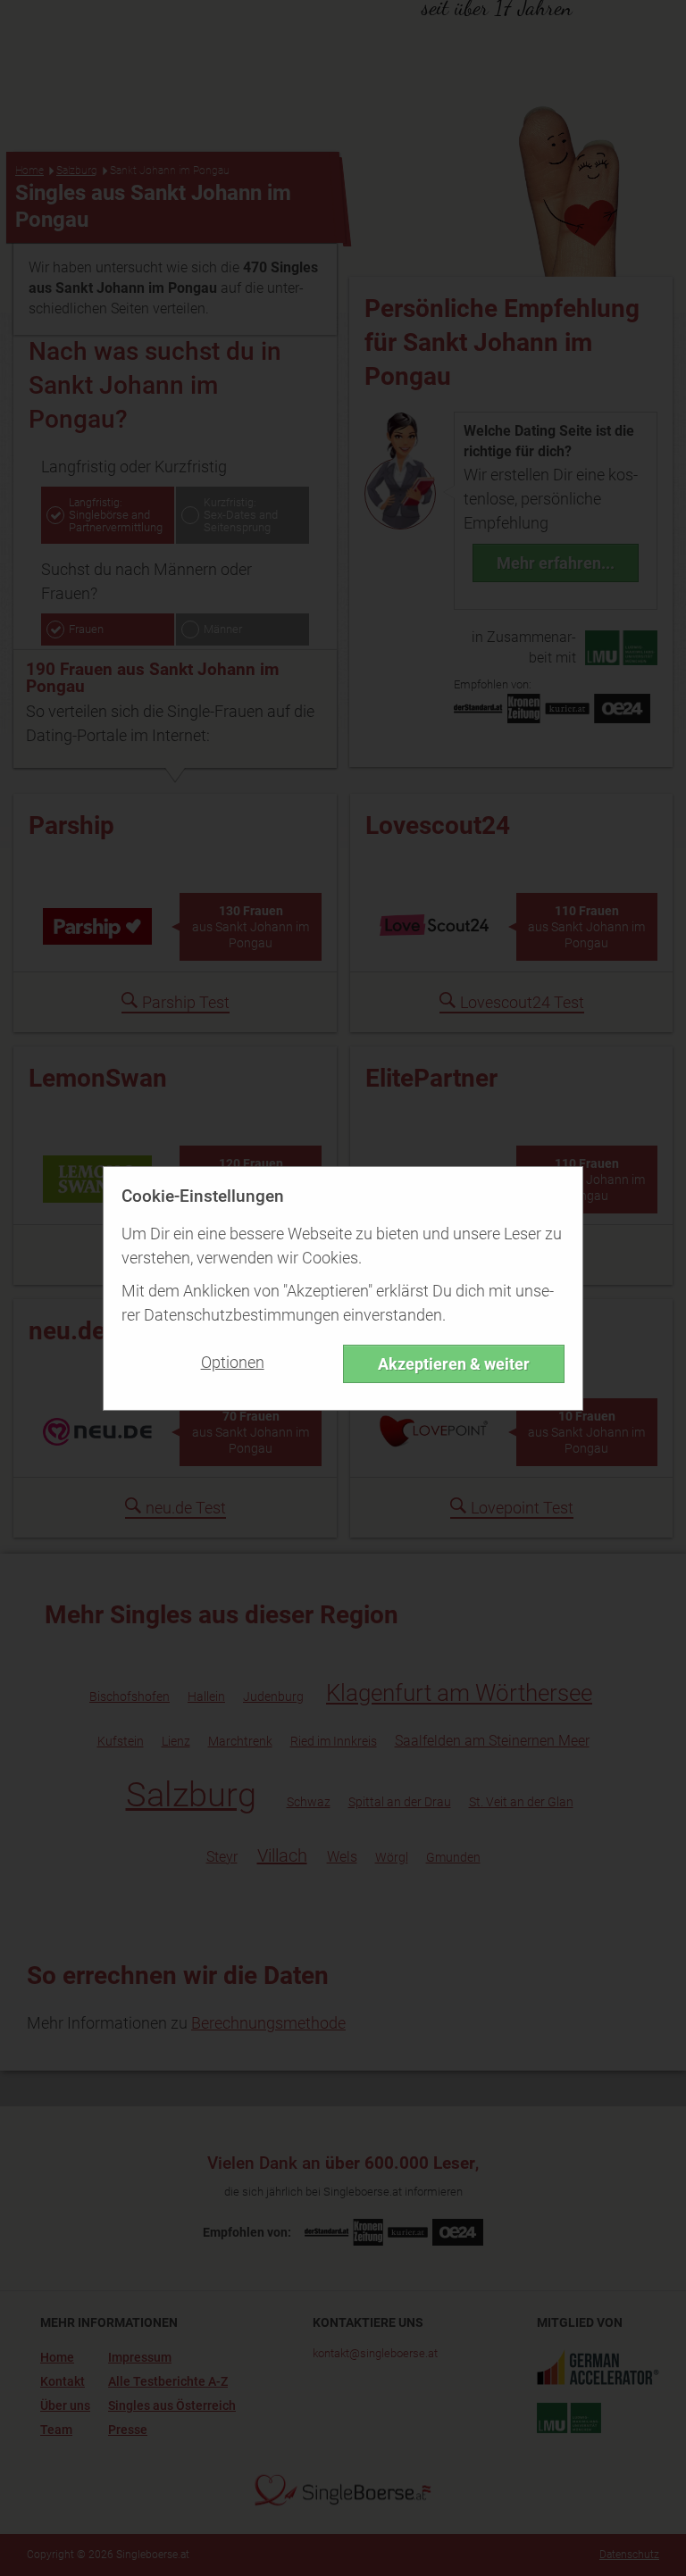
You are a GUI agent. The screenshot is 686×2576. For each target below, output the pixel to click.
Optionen (233, 1362)
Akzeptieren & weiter (454, 1364)
